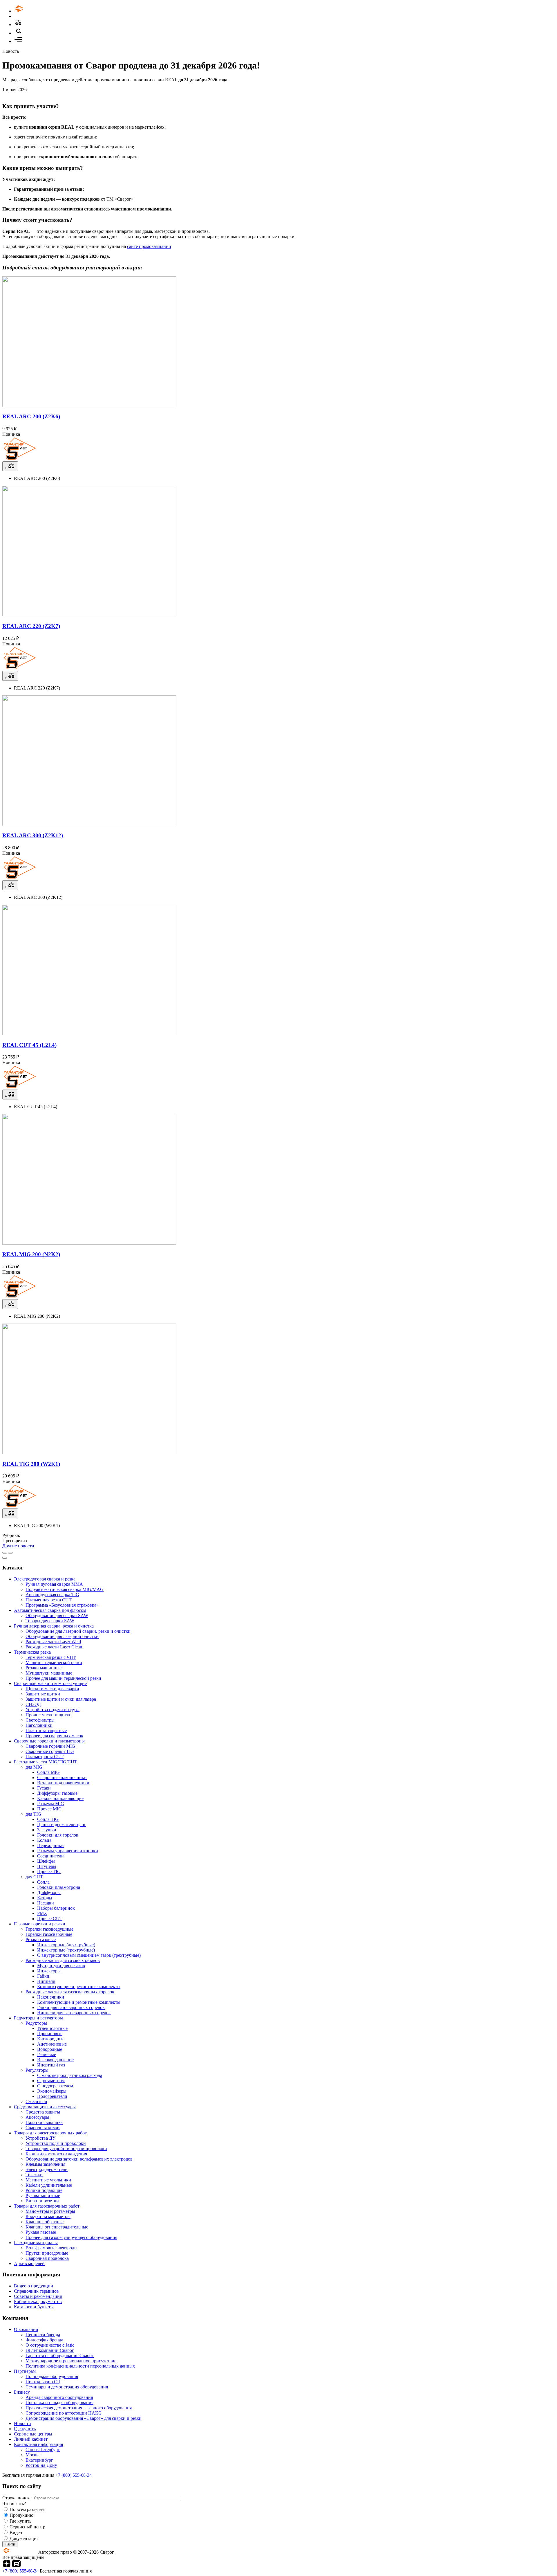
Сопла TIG (48, 1819)
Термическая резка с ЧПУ (51, 1657)
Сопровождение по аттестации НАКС (64, 2413)
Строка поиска (18, 2498)
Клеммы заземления (45, 2164)
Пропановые (50, 2034)
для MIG (34, 1767)
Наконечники (51, 1997)
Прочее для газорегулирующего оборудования (71, 2237)
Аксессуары (37, 2117)
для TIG (33, 1814)
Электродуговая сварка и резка (45, 1579)
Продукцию (21, 2515)
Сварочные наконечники (62, 1777)
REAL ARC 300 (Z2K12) (33, 835)
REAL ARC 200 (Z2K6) (31, 416)
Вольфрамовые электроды (51, 2248)
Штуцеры (47, 1866)
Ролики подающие (44, 2190)
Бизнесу (22, 2392)
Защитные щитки (43, 1694)
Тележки (34, 2175)
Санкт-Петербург (43, 2450)
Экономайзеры (52, 2091)
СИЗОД (33, 1704)
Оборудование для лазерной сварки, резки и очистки (78, 1631)
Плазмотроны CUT (45, 1757)
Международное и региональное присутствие (71, 2361)
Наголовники (39, 1725)
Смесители (36, 2101)
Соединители (50, 1856)
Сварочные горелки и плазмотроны (49, 1741)
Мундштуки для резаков (61, 1966)
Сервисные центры (33, 2434)
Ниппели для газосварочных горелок (74, 2013)
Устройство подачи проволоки (56, 2143)
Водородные (50, 2049)
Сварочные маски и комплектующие (50, 1683)
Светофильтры (40, 1720)
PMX (42, 1913)
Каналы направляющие (60, 1798)
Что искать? (14, 2504)
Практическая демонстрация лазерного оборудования (79, 2408)
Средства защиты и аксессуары (45, 2107)
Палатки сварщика (44, 2122)
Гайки (43, 1976)
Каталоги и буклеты (34, 2307)
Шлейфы (46, 1861)
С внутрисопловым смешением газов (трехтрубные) (89, 1955)
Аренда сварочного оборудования (59, 2397)
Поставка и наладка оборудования (59, 2403)
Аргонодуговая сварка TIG (52, 1595)
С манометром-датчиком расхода (70, 2075)
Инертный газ (51, 2065)
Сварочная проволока (47, 2258)
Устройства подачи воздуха (53, 1710)
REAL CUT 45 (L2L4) (29, 1045)
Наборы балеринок (56, 1908)
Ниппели (46, 1981)
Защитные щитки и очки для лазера (61, 1699)
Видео (16, 2533)
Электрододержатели (47, 2169)
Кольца (44, 1840)
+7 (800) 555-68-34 (74, 2475)
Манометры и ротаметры (50, 2211)
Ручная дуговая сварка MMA (54, 1584)
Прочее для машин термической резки (63, 1678)
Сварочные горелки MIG (50, 1746)
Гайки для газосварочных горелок (71, 2007)
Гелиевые (47, 2054)
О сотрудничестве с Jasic (50, 2345)
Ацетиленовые (52, 2044)
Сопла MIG (48, 1772)
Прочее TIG (49, 1872)
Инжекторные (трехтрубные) (66, 1950)
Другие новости (18, 1546)
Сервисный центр (27, 2527)
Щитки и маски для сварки (52, 1689)
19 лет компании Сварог (50, 2350)
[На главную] (36, 11)
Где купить (25, 2429)
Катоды (45, 1898)
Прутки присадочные (47, 2253)
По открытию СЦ (43, 2382)
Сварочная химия (43, 2128)
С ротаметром (51, 2081)
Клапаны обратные (45, 2222)
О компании (26, 2329)
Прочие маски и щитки (49, 1715)
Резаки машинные (44, 1668)
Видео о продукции (34, 2286)
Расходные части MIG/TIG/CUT (46, 1762)
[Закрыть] (5, 1558)
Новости (22, 2423)
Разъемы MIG (51, 1804)
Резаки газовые (41, 1939)
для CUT (34, 1877)
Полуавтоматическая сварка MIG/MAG (65, 1589)
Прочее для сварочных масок (54, 1736)
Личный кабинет (31, 2439)
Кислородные (51, 2039)
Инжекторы (49, 1971)
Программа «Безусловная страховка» (62, 1605)
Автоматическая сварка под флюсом (50, 1610)
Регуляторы (37, 2070)
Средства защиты (43, 2112)
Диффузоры (49, 1892)
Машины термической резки (54, 1663)
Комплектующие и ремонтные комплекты (79, 1987)
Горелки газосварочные (49, 1934)
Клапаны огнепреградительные (57, 2227)
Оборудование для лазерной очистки (62, 1636)
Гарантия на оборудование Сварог (60, 2356)
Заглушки (47, 1830)
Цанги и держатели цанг (62, 1825)
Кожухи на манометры (48, 2216)
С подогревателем (55, 2086)
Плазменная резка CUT (49, 1600)
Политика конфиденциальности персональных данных (80, 2366)
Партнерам (25, 2371)
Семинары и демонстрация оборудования (67, 2387)
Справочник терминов (36, 2291)
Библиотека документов (38, 2302)
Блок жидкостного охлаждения (56, 2154)
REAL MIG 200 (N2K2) (31, 1254)
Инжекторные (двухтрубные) (66, 1945)
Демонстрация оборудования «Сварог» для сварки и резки (84, 2418)
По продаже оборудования (52, 2376)
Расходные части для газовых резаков (63, 1960)
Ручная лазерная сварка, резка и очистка (54, 1626)
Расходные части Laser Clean (54, 1647)
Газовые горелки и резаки (40, 1924)
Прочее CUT (50, 1919)
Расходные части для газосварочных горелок (70, 1992)
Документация (24, 2538)
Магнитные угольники (48, 2180)
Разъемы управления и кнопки (68, 1851)
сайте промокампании (149, 246)
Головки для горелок (58, 1835)
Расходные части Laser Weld (53, 1642)
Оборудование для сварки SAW (57, 1615)
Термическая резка (32, 1652)
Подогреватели (52, 2096)
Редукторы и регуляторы (38, 2018)
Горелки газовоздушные (49, 1929)
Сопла (43, 1882)
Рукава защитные (43, 2196)
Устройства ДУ (40, 2138)
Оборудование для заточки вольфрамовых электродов (79, 2159)
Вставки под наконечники (63, 1783)
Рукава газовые (41, 2232)
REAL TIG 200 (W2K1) (31, 1464)
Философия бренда (44, 2340)
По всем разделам (27, 2509)
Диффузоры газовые (57, 1793)
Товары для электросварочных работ (50, 2133)
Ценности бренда (43, 2335)
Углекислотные (52, 2028)
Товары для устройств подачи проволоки (66, 2149)
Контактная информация (38, 2444)
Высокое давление (55, 2060)
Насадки (46, 1903)
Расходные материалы (36, 2243)
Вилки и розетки (42, 2201)
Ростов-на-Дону (41, 2465)
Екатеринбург (39, 2460)
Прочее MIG (49, 1809)
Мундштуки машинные (49, 1673)
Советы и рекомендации (38, 2296)
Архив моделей (29, 2263)
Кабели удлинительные (49, 2185)
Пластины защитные (46, 1730)
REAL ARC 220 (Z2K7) (31, 626)
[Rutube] (16, 2566)
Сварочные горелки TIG (50, 1751)
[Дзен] (7, 2566)
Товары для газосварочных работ (47, 2206)
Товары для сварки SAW (50, 1621)
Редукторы (36, 2023)
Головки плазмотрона (59, 1887)
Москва (33, 2455)
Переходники (50, 1845)
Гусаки (44, 1788)
